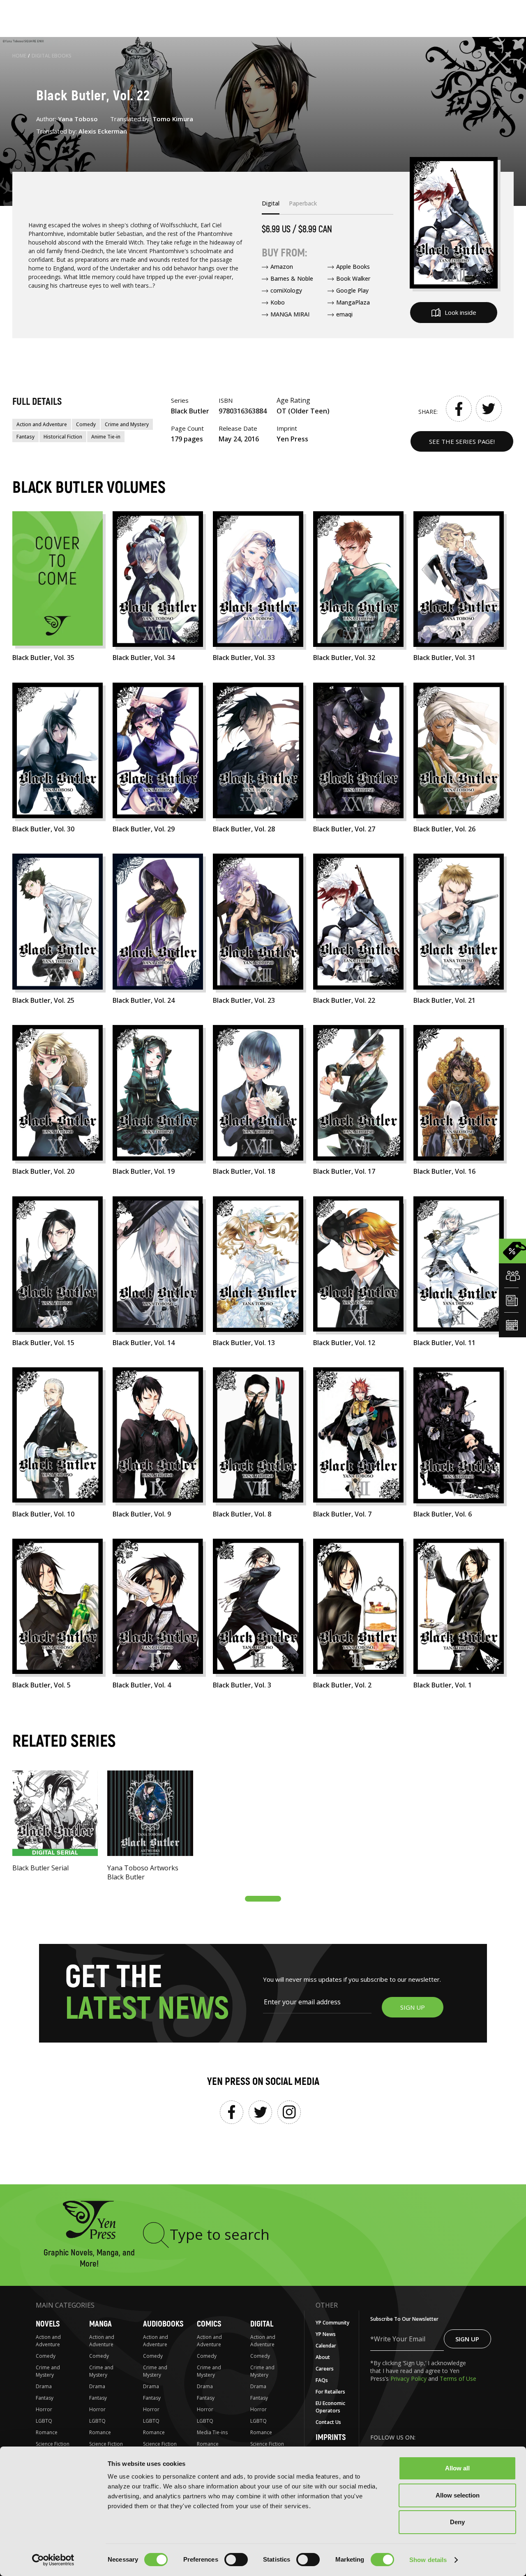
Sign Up (467, 2339)
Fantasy (25, 437)
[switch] (236, 2560)
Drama (44, 2386)
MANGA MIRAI (290, 314)
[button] (263, 1899)
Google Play (352, 290)
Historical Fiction (63, 437)
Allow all (457, 2468)
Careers (325, 2369)
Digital (262, 2324)
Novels (48, 2324)
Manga (100, 2324)
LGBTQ (44, 2421)
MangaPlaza (353, 302)
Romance (47, 2432)
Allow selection (458, 2495)
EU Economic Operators (330, 2407)
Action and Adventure (42, 424)
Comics (209, 2324)
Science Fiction (53, 2444)
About (323, 2357)
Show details (428, 2560)
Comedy (86, 424)
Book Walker (353, 278)
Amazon (282, 267)
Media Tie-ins (212, 2432)
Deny (457, 2522)
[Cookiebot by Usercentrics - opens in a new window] (53, 2560)
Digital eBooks (52, 56)
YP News (326, 2334)
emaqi (344, 314)
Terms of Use (458, 2379)
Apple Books (353, 267)
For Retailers (330, 2392)
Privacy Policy (409, 2379)
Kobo (278, 302)
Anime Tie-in (106, 437)
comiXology (286, 290)
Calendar (326, 2346)
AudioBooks (163, 2324)
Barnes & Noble (292, 278)
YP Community (332, 2323)
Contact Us (328, 2422)
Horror (44, 2409)
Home (19, 56)
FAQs (322, 2380)
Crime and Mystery (127, 424)
